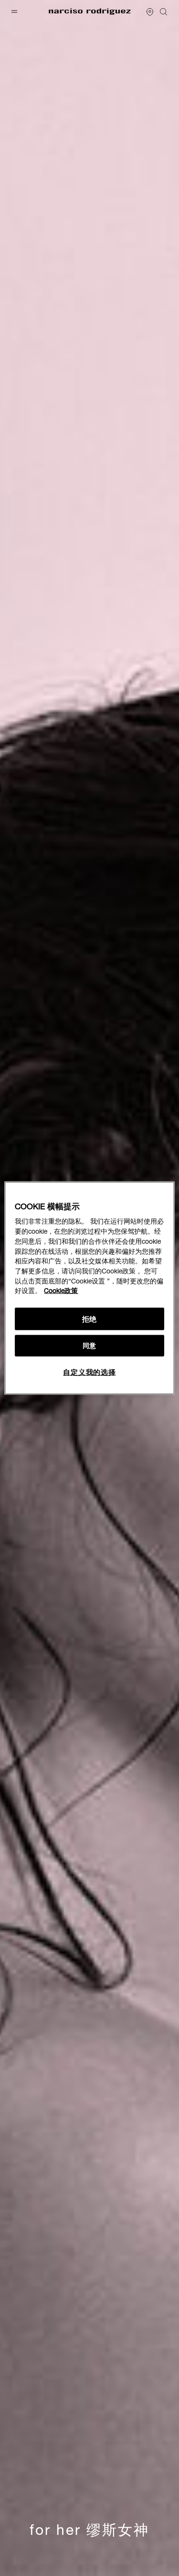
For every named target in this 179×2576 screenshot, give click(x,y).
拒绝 (90, 1319)
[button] (15, 11)
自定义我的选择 (89, 1372)
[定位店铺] (150, 12)
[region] (89, 1288)
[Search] (164, 12)
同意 (89, 1346)
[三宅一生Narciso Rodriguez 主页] (90, 12)
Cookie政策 (61, 1291)
